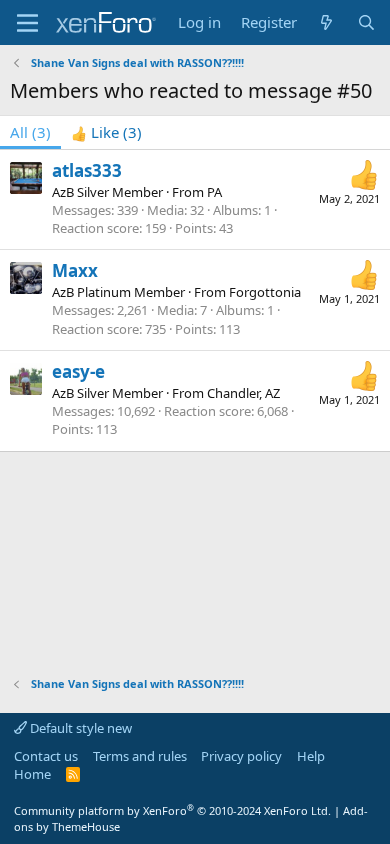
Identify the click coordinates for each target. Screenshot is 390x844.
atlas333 (87, 170)
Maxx (75, 270)
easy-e (78, 371)
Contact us (46, 756)
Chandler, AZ (243, 393)
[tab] (106, 132)
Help (311, 756)
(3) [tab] (30, 132)
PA (214, 192)
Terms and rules (140, 756)
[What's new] (326, 22)
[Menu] (27, 23)
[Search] (366, 22)
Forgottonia (265, 292)
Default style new (79, 728)
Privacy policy (241, 756)
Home (32, 774)
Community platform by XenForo (172, 810)
